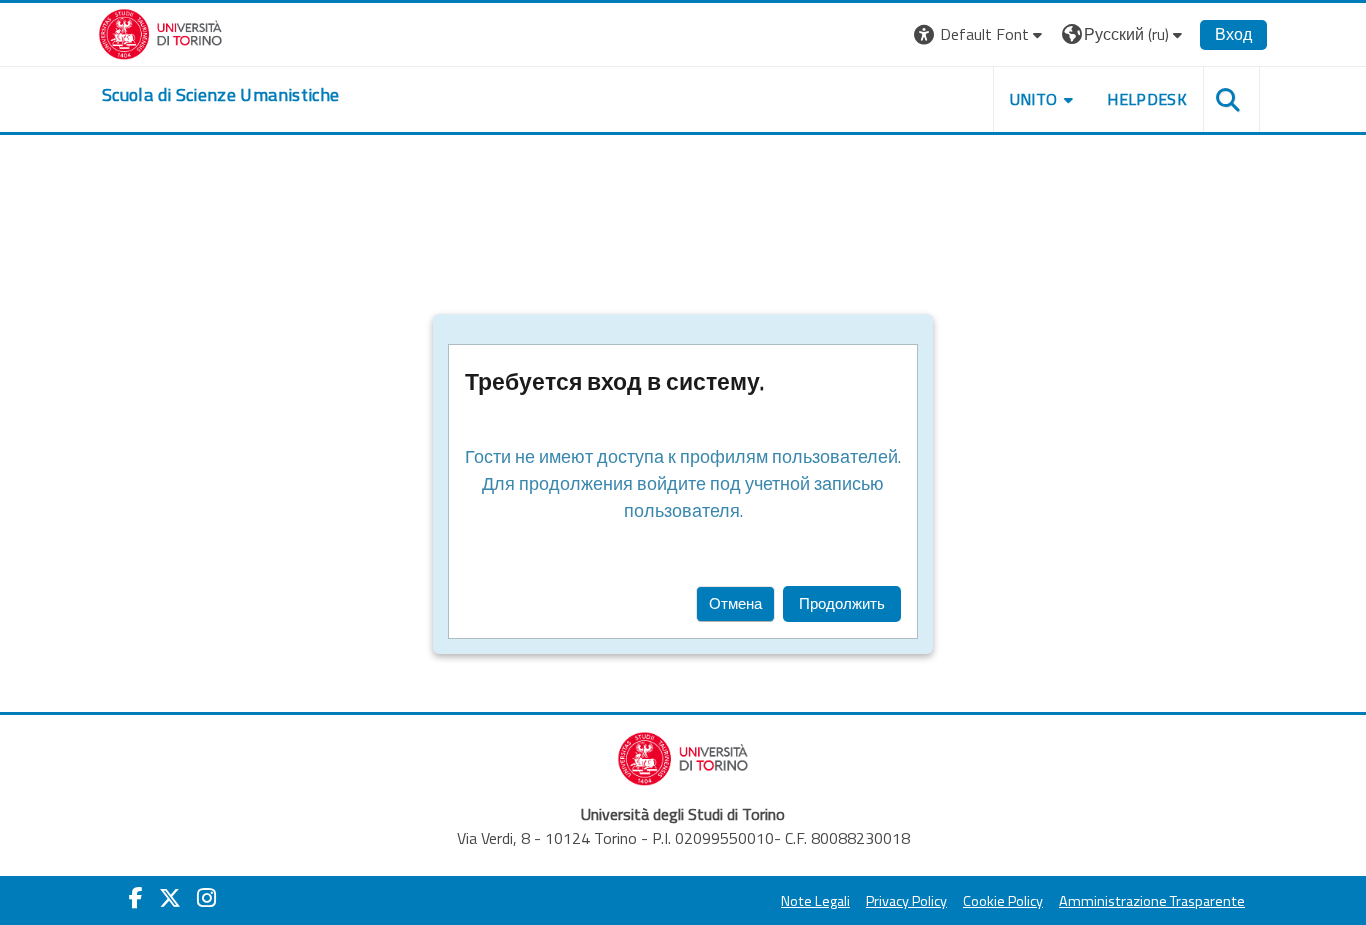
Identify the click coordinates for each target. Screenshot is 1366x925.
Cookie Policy (1003, 901)
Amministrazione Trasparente (1152, 901)
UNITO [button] (1034, 99)
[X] (170, 898)
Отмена (735, 603)
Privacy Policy (906, 901)
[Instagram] (206, 898)
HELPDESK (1147, 99)
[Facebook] (136, 898)
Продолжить (842, 603)
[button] (980, 34)
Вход (1233, 34)
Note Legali (815, 901)
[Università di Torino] (160, 32)
